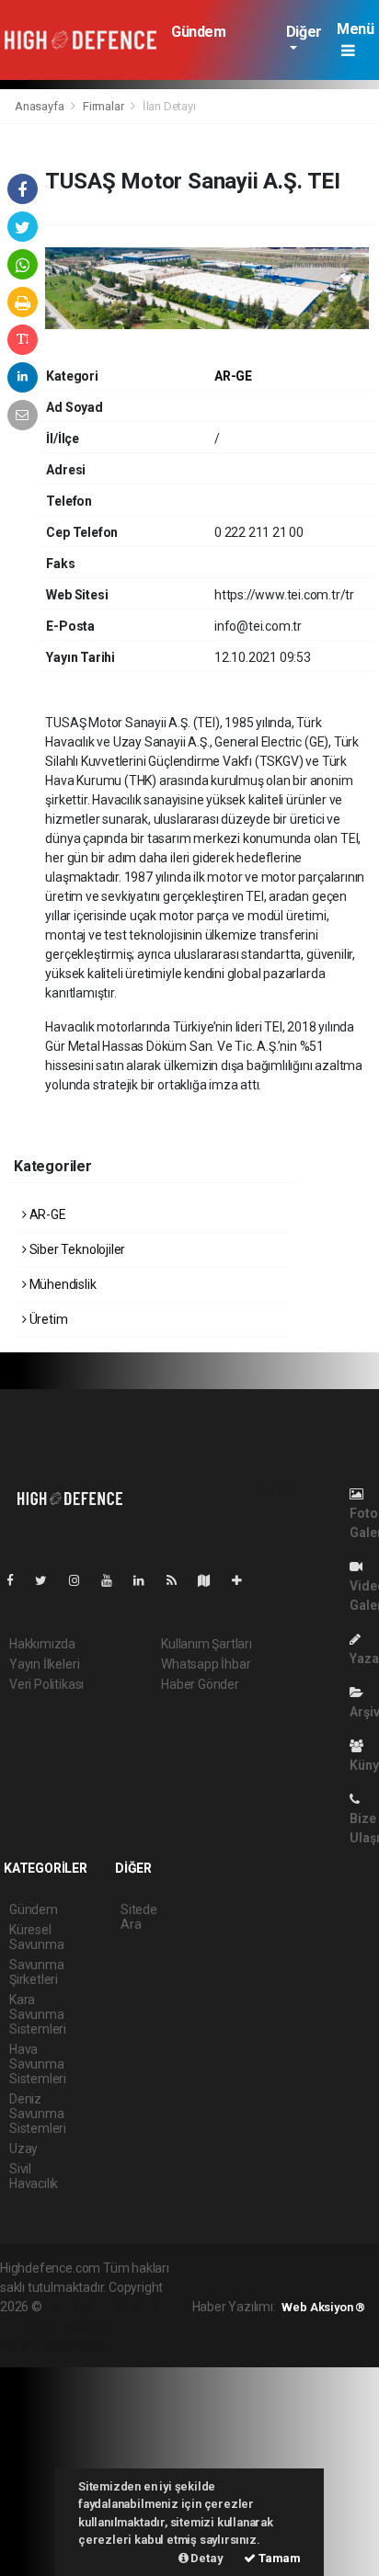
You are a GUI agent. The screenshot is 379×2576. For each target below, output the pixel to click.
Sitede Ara (139, 1917)
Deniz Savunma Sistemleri (38, 2114)
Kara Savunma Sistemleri (38, 2014)
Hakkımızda (42, 1644)
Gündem (199, 32)
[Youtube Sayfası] (114, 1580)
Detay (206, 2558)
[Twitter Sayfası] (48, 1580)
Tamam (278, 2558)
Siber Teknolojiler (76, 1249)
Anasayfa (40, 106)
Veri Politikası (46, 1684)
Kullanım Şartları (207, 1644)
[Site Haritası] (212, 1580)
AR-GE (233, 376)
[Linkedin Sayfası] (146, 1580)
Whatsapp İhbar (206, 1664)
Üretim (47, 1319)
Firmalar (103, 106)
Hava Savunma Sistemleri (38, 2064)
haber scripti (73, 2326)
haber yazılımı (84, 2307)
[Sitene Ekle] (244, 1580)
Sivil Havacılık (34, 2176)
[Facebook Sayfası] (17, 1580)
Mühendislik (62, 1284)
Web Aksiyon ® (323, 2307)
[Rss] (179, 1580)
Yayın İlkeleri (44, 1664)
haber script (76, 2345)
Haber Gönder (200, 1684)
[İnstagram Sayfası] (82, 1580)
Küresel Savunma (37, 1937)
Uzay (23, 2149)
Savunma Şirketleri (37, 1972)
